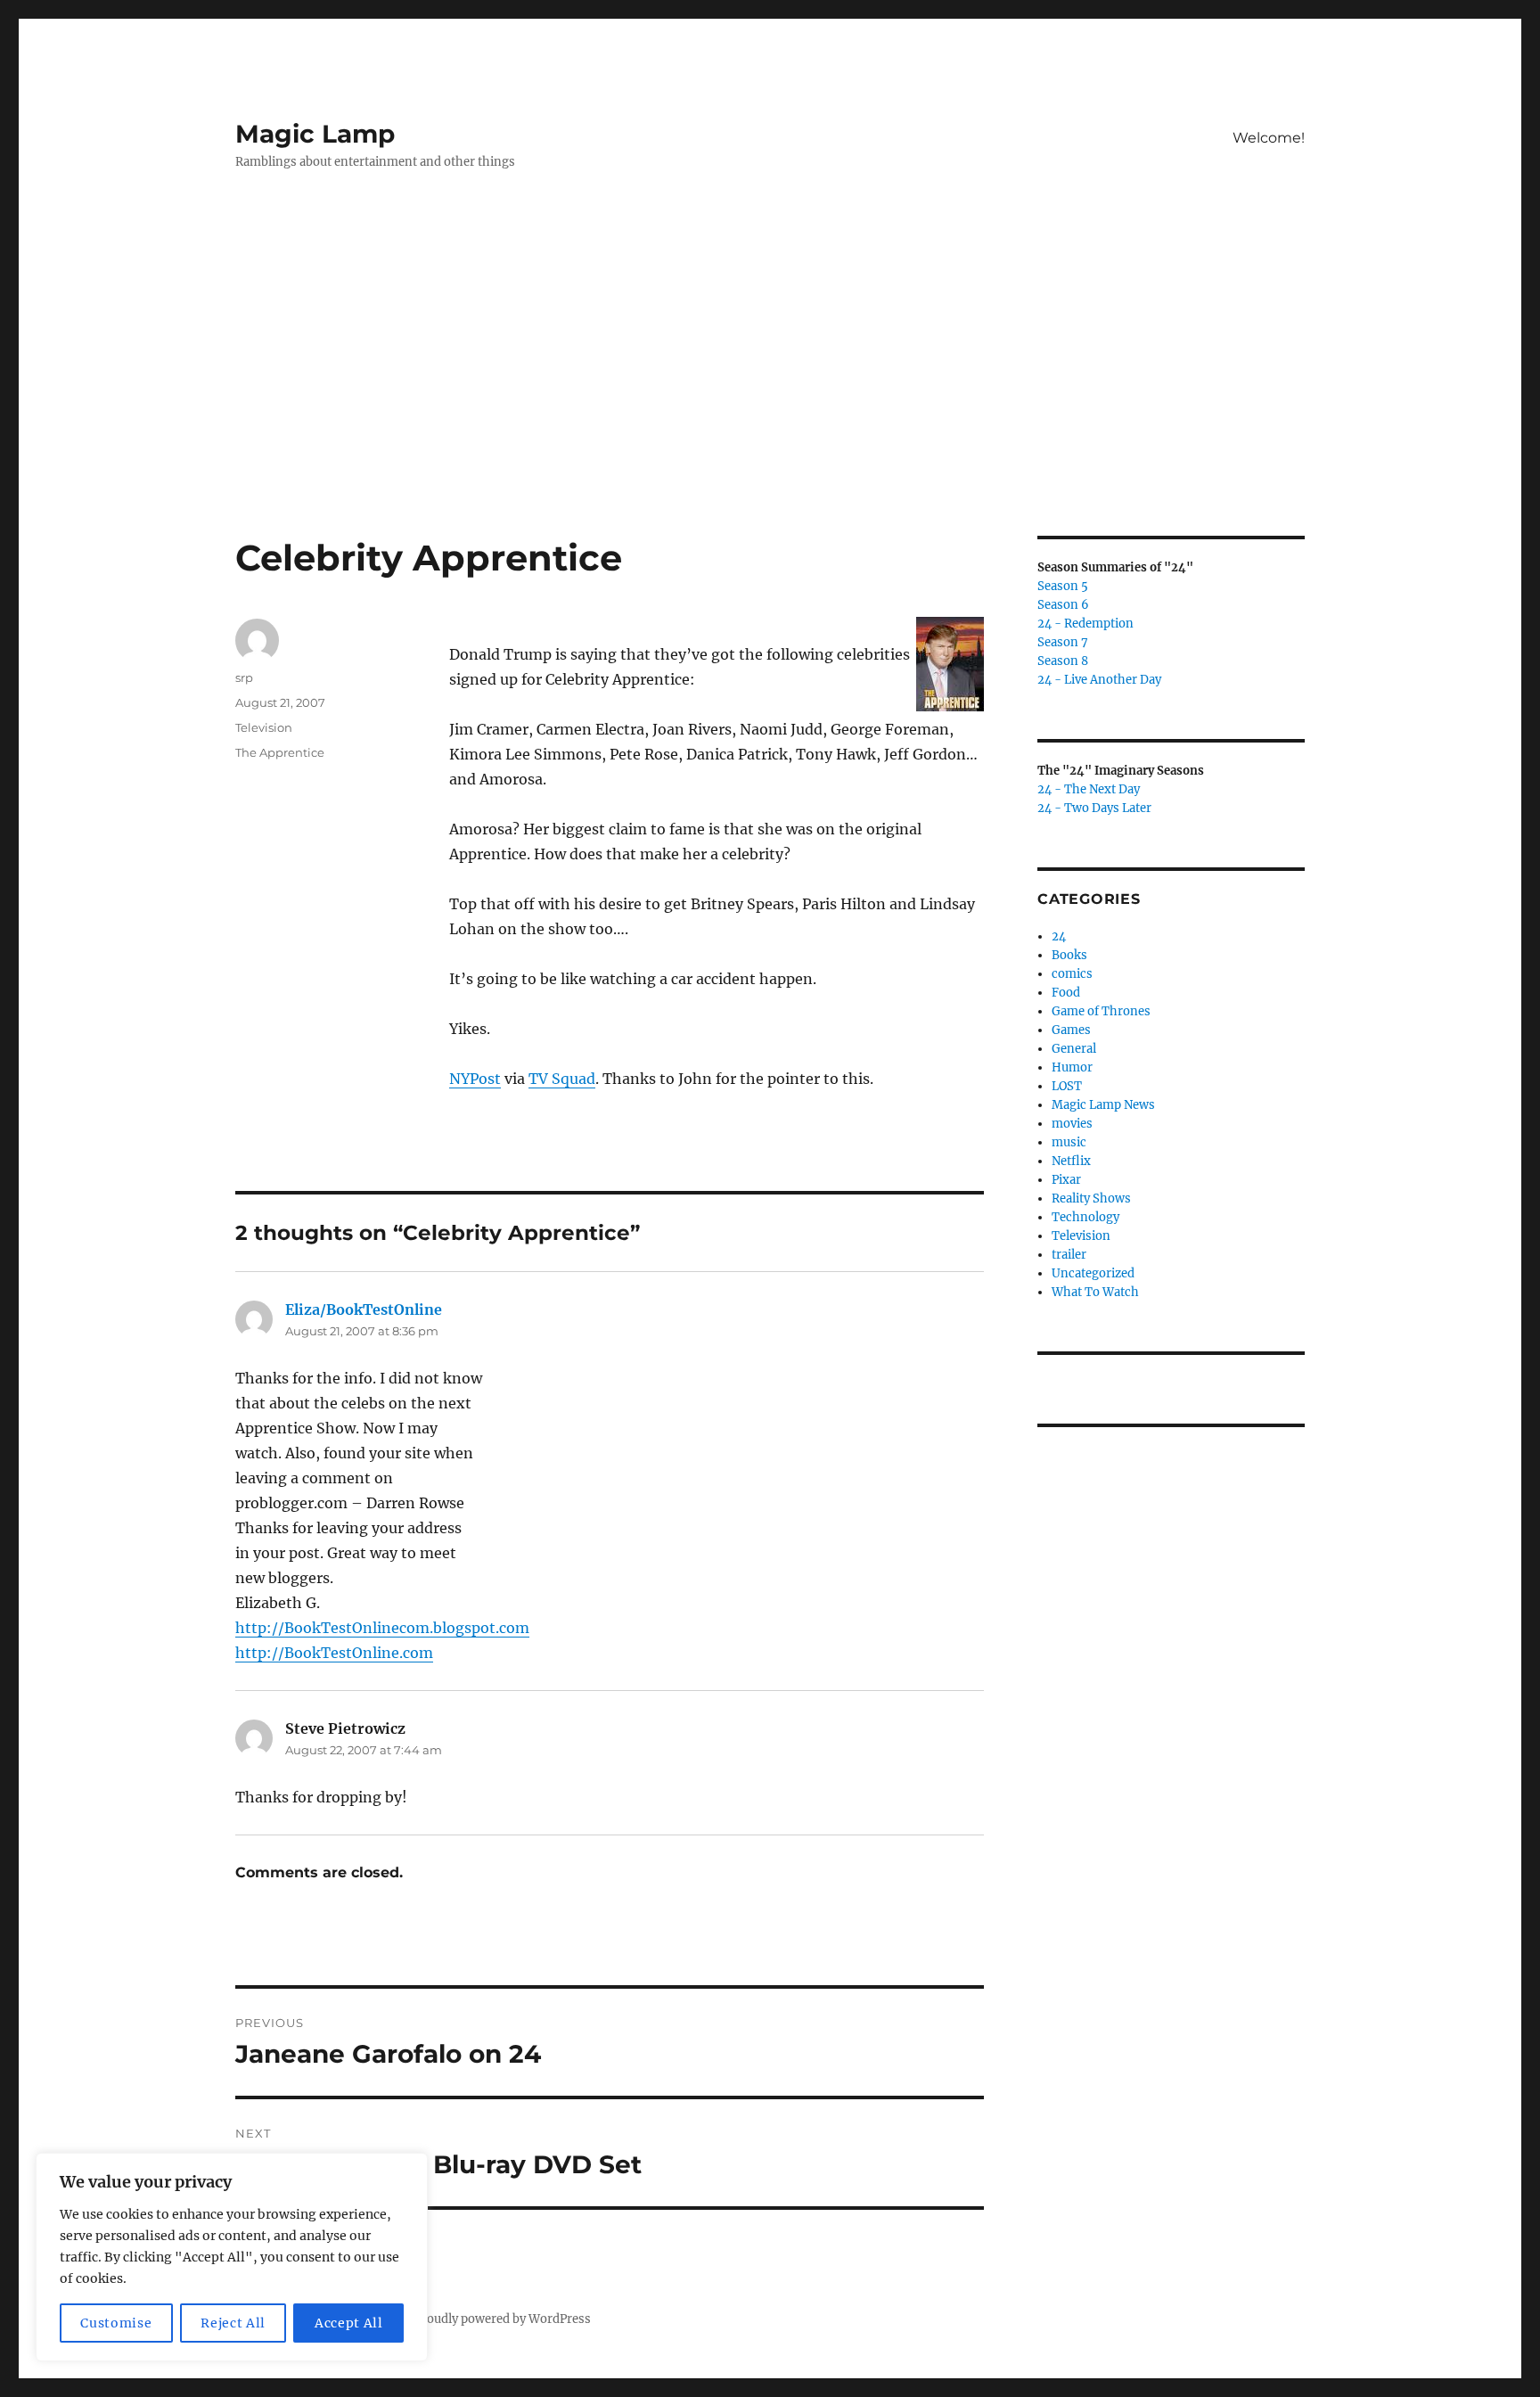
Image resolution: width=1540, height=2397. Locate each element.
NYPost (475, 1079)
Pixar (1066, 1180)
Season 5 (1063, 586)
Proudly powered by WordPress (503, 2319)
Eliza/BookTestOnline (364, 1309)
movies (1072, 1124)
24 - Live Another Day (1099, 680)
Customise (116, 2323)
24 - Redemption (1085, 624)
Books (1069, 955)
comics (1072, 974)
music (1069, 1142)
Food (1066, 993)
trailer (1069, 1255)
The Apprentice (280, 752)
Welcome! (1269, 138)
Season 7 (1063, 642)
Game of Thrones (1101, 1011)
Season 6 (1063, 605)
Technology (1085, 1217)
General (1074, 1049)
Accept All (349, 2323)
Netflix (1071, 1161)
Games (1071, 1030)
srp (244, 677)
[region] (232, 2257)
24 (1059, 936)
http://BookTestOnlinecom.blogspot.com (382, 1628)
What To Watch (1095, 1292)
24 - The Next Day (1089, 789)
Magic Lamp (315, 134)
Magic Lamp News (1103, 1105)
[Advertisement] (770, 404)
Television (264, 727)
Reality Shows (1091, 1198)
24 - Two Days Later (1094, 808)
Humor (1072, 1067)
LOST (1067, 1086)
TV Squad (562, 1079)
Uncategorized (1093, 1273)
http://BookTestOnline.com (334, 1653)
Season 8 (1063, 661)
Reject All (233, 2323)
